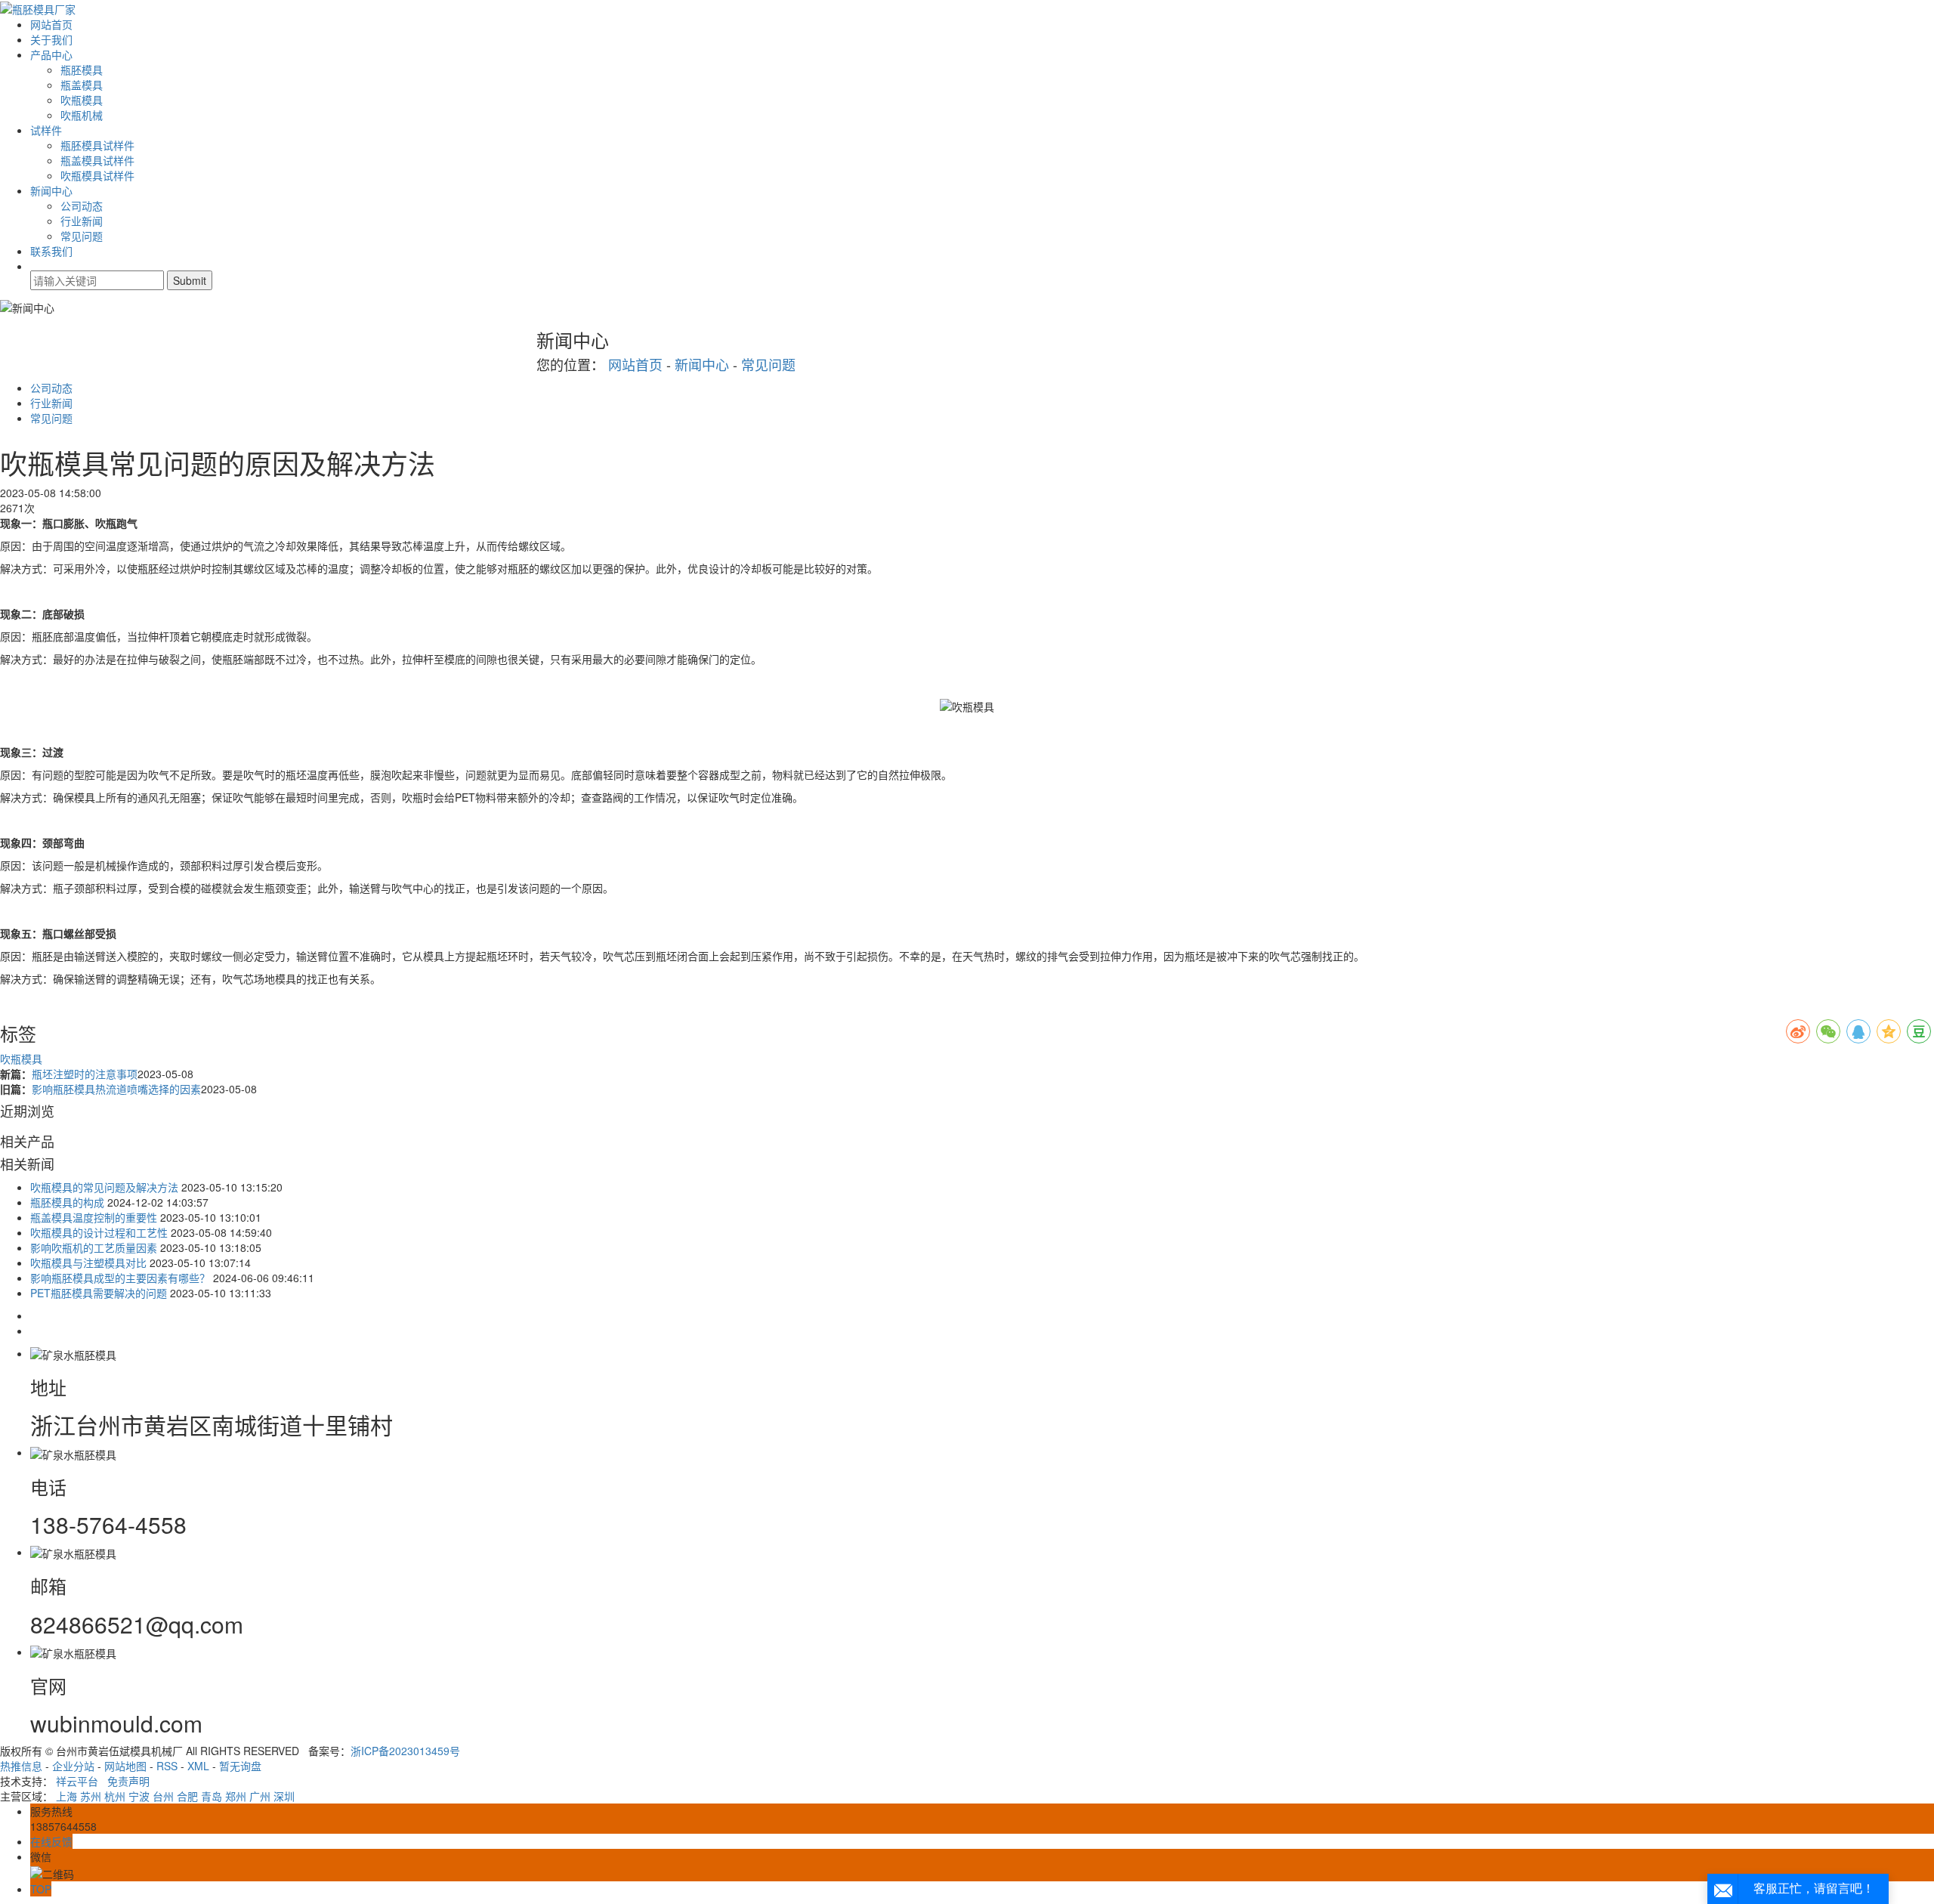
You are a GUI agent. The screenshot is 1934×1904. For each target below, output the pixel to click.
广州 (260, 1796)
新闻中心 (51, 190)
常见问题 (82, 236)
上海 (66, 1796)
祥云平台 (77, 1781)
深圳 (284, 1796)
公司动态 (82, 206)
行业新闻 (82, 221)
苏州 (91, 1796)
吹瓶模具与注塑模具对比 (88, 1263)
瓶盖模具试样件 (97, 160)
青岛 (212, 1796)
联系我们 (51, 251)
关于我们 (51, 39)
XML (198, 1766)
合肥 (187, 1796)
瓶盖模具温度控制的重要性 (94, 1217)
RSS (167, 1766)
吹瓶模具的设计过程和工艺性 (99, 1232)
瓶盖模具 (82, 85)
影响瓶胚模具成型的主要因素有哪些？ (120, 1278)
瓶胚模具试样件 (97, 145)
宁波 (139, 1796)
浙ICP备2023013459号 (405, 1751)
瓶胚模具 (82, 70)
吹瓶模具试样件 (97, 175)
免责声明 (128, 1781)
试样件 (46, 130)
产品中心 (51, 54)
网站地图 (125, 1766)
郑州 (236, 1796)
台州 (163, 1796)
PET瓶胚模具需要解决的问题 (99, 1293)
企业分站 (73, 1766)
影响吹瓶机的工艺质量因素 (94, 1247)
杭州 (115, 1796)
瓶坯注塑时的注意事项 (85, 1074)
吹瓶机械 (82, 115)
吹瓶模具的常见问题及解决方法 (104, 1187)
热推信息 (21, 1766)
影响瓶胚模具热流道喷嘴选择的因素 (116, 1089)
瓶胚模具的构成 (67, 1202)
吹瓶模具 (82, 100)
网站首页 (51, 24)
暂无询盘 (240, 1766)
